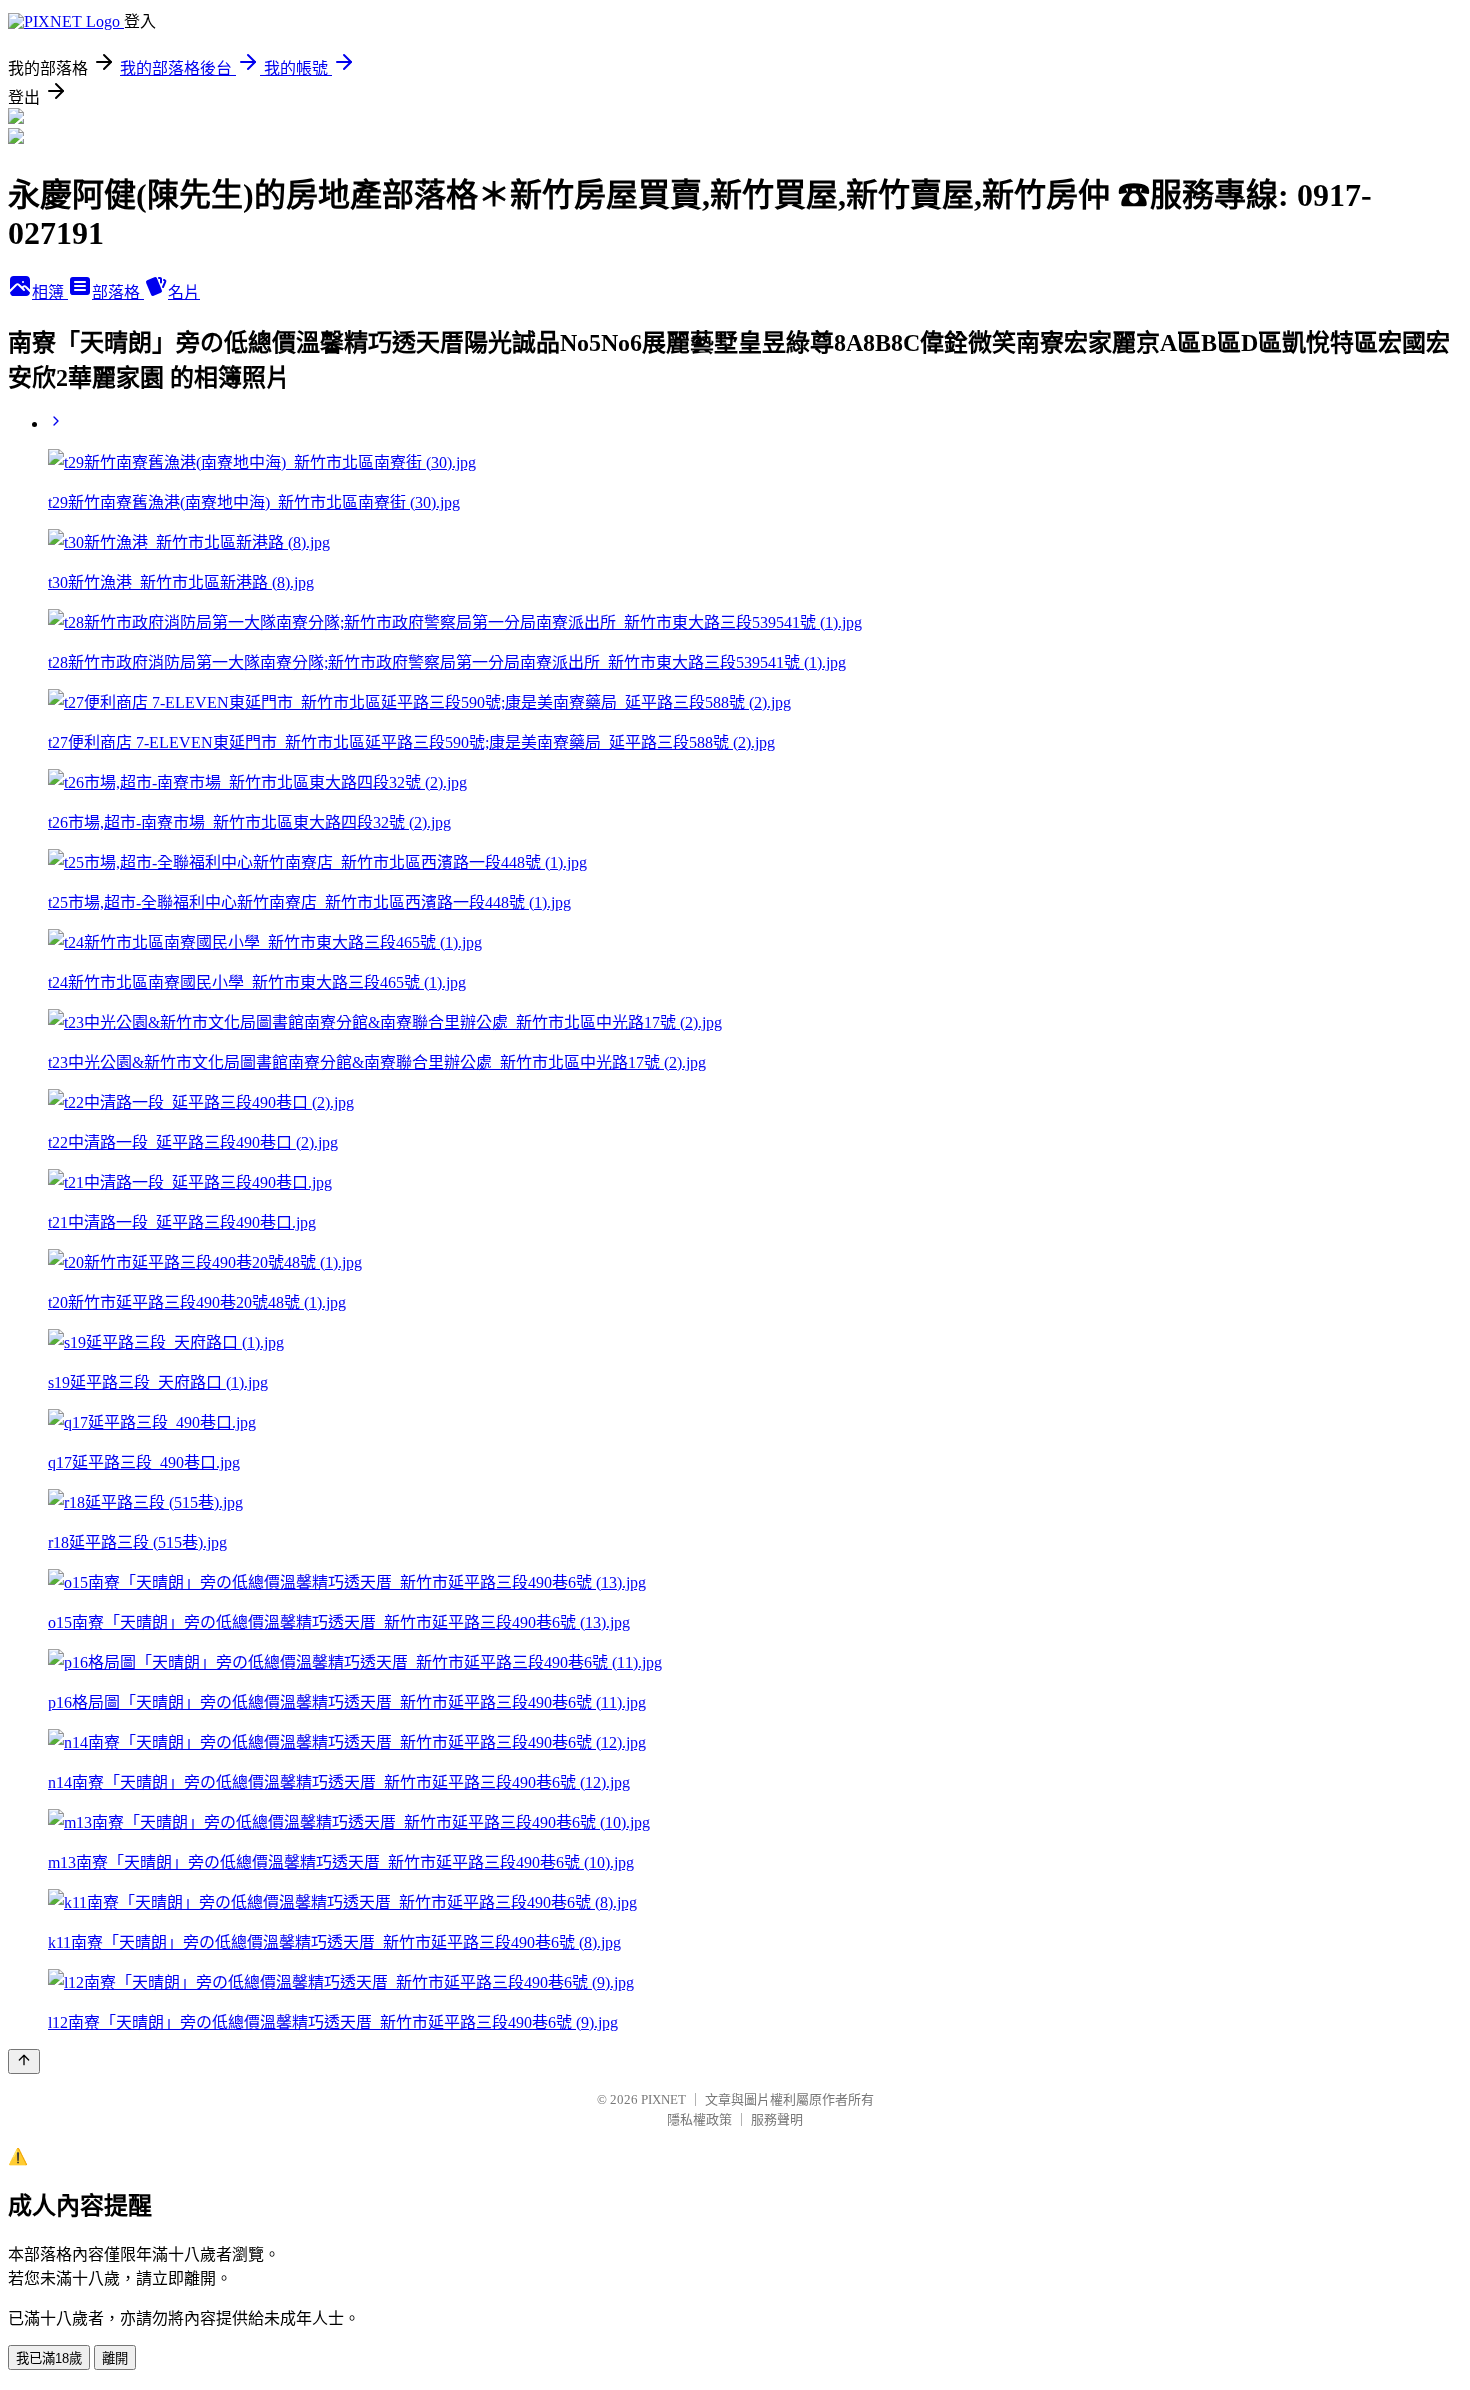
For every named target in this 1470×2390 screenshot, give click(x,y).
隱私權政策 (699, 2119)
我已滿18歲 (49, 2358)
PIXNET (663, 2099)
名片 (184, 292)
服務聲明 (777, 2119)
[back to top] (24, 2061)
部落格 (118, 292)
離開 (115, 2358)
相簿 (50, 292)
